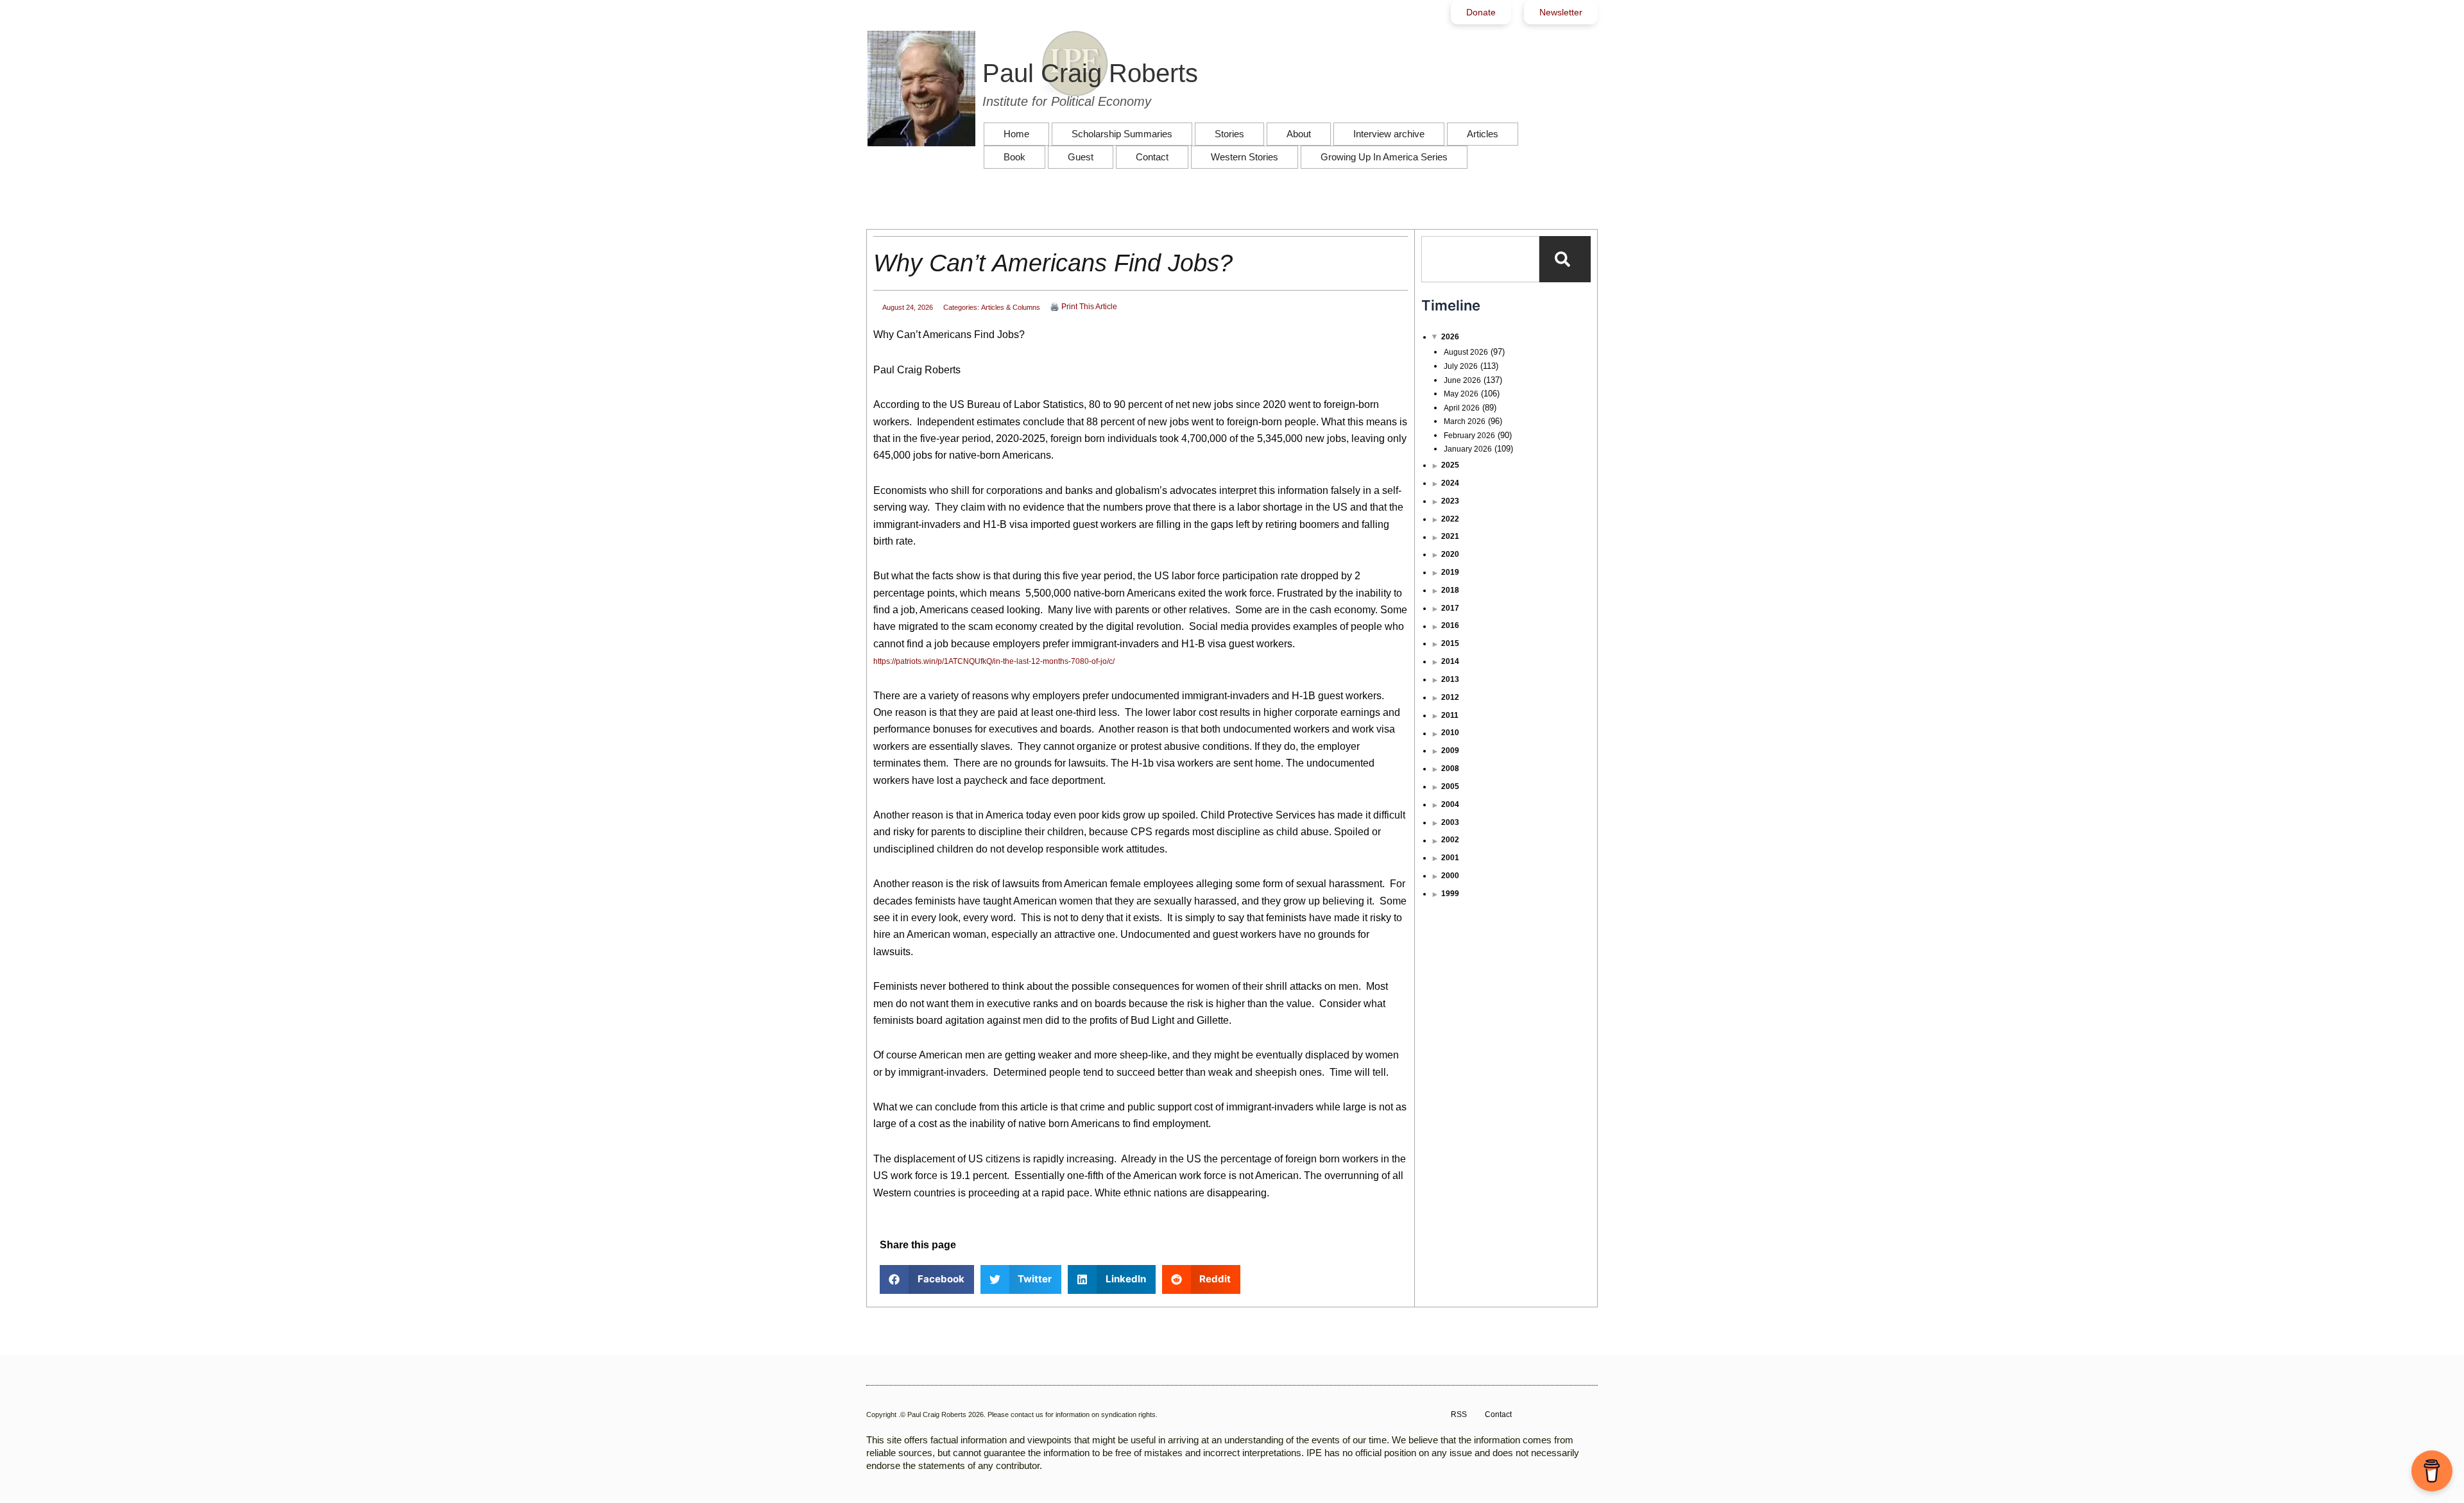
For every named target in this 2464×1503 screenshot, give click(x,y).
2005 (1450, 786)
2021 (1450, 536)
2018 (1450, 590)
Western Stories (1245, 157)
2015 (1450, 643)
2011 (1450, 715)
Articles (1483, 134)
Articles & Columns (1011, 307)
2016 (1450, 625)
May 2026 (1461, 394)
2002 (1450, 840)
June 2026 (1462, 380)
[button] (927, 1279)
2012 (1450, 697)
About (1299, 134)
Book (1014, 157)
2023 (1450, 501)
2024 (1450, 483)
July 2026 (1461, 366)
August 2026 (1466, 352)
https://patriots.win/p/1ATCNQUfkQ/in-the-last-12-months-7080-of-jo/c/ (994, 661)
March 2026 (1465, 421)
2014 (1450, 661)
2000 (1450, 876)
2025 (1450, 465)
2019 (1450, 572)
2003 (1450, 822)
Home (1016, 134)
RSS (1459, 1414)
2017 (1450, 608)
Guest (1081, 157)
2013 (1450, 679)
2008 (1450, 768)
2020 (1450, 554)
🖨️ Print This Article (1083, 307)
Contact (1152, 157)
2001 (1450, 858)
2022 (1450, 519)
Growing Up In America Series (1384, 157)
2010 (1450, 733)
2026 (1450, 337)
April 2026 (1462, 408)
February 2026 (1469, 436)
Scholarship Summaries (1122, 134)
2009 (1450, 751)
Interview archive (1389, 134)
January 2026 (1468, 449)
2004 (1450, 804)
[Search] (1565, 259)
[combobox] (1480, 259)
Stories (1229, 134)
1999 (1450, 894)
